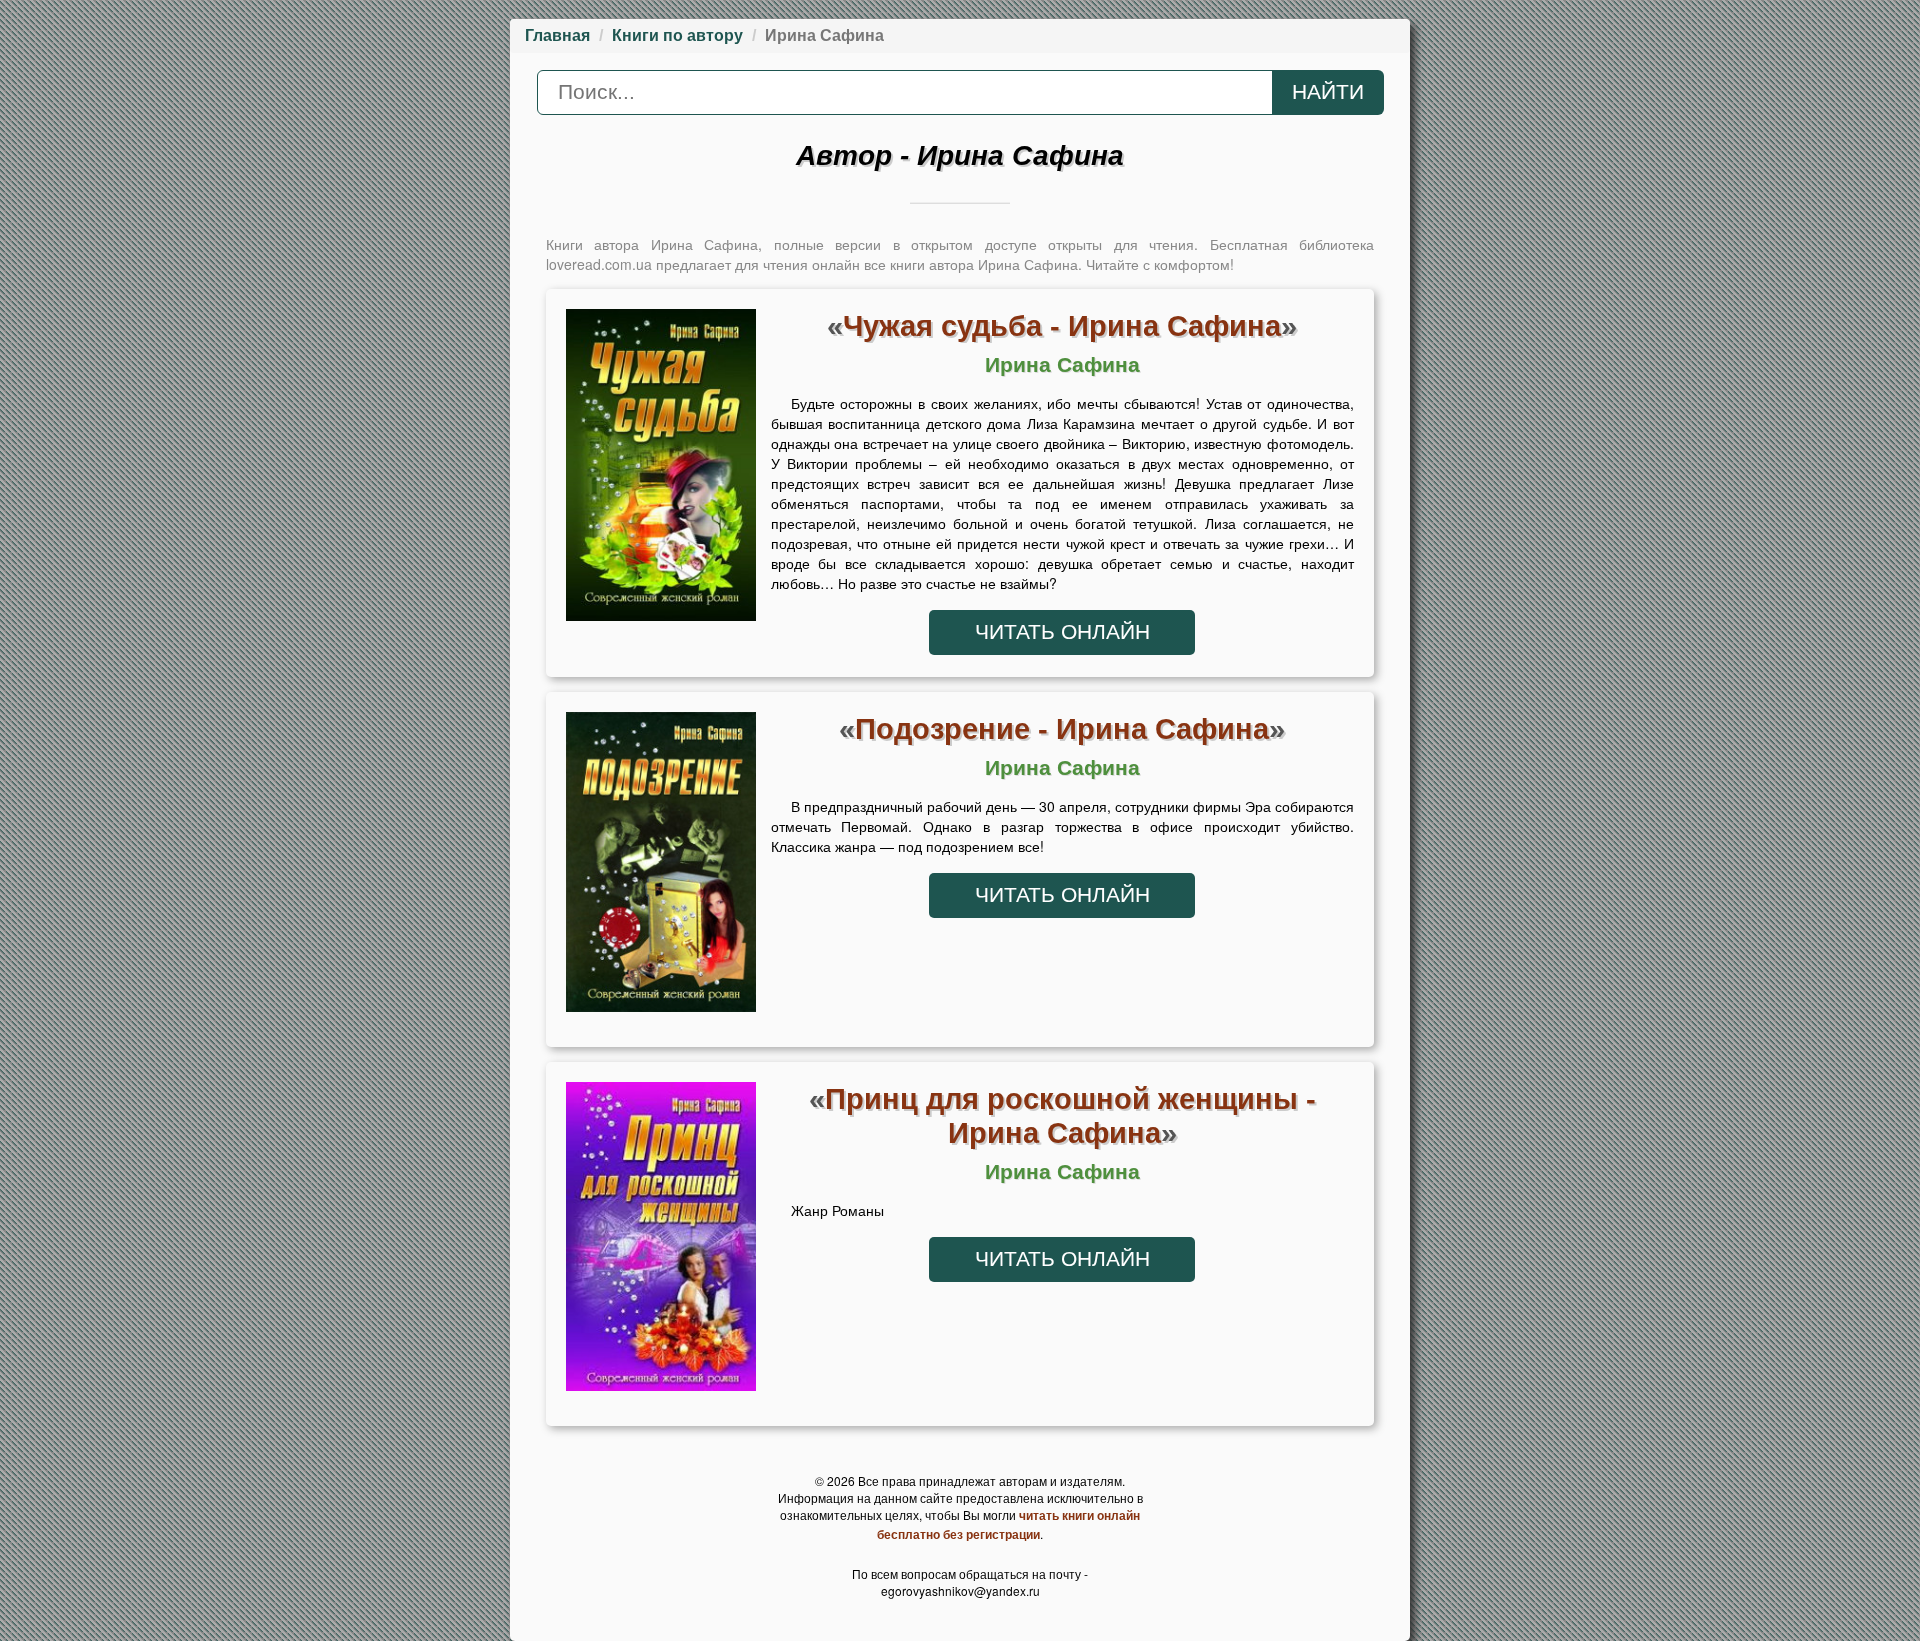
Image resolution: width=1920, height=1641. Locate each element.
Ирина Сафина (1062, 365)
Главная (557, 35)
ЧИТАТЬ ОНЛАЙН (1062, 632)
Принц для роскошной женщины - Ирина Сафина (1070, 1115)
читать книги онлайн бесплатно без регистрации (1008, 1524)
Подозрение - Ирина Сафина (1062, 728)
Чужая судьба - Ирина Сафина (1062, 325)
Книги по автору (677, 35)
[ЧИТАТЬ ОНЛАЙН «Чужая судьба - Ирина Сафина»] (661, 470)
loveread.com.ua (599, 264)
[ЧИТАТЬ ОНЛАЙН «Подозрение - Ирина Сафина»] (661, 867)
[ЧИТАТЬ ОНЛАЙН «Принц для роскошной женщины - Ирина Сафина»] (661, 1242)
